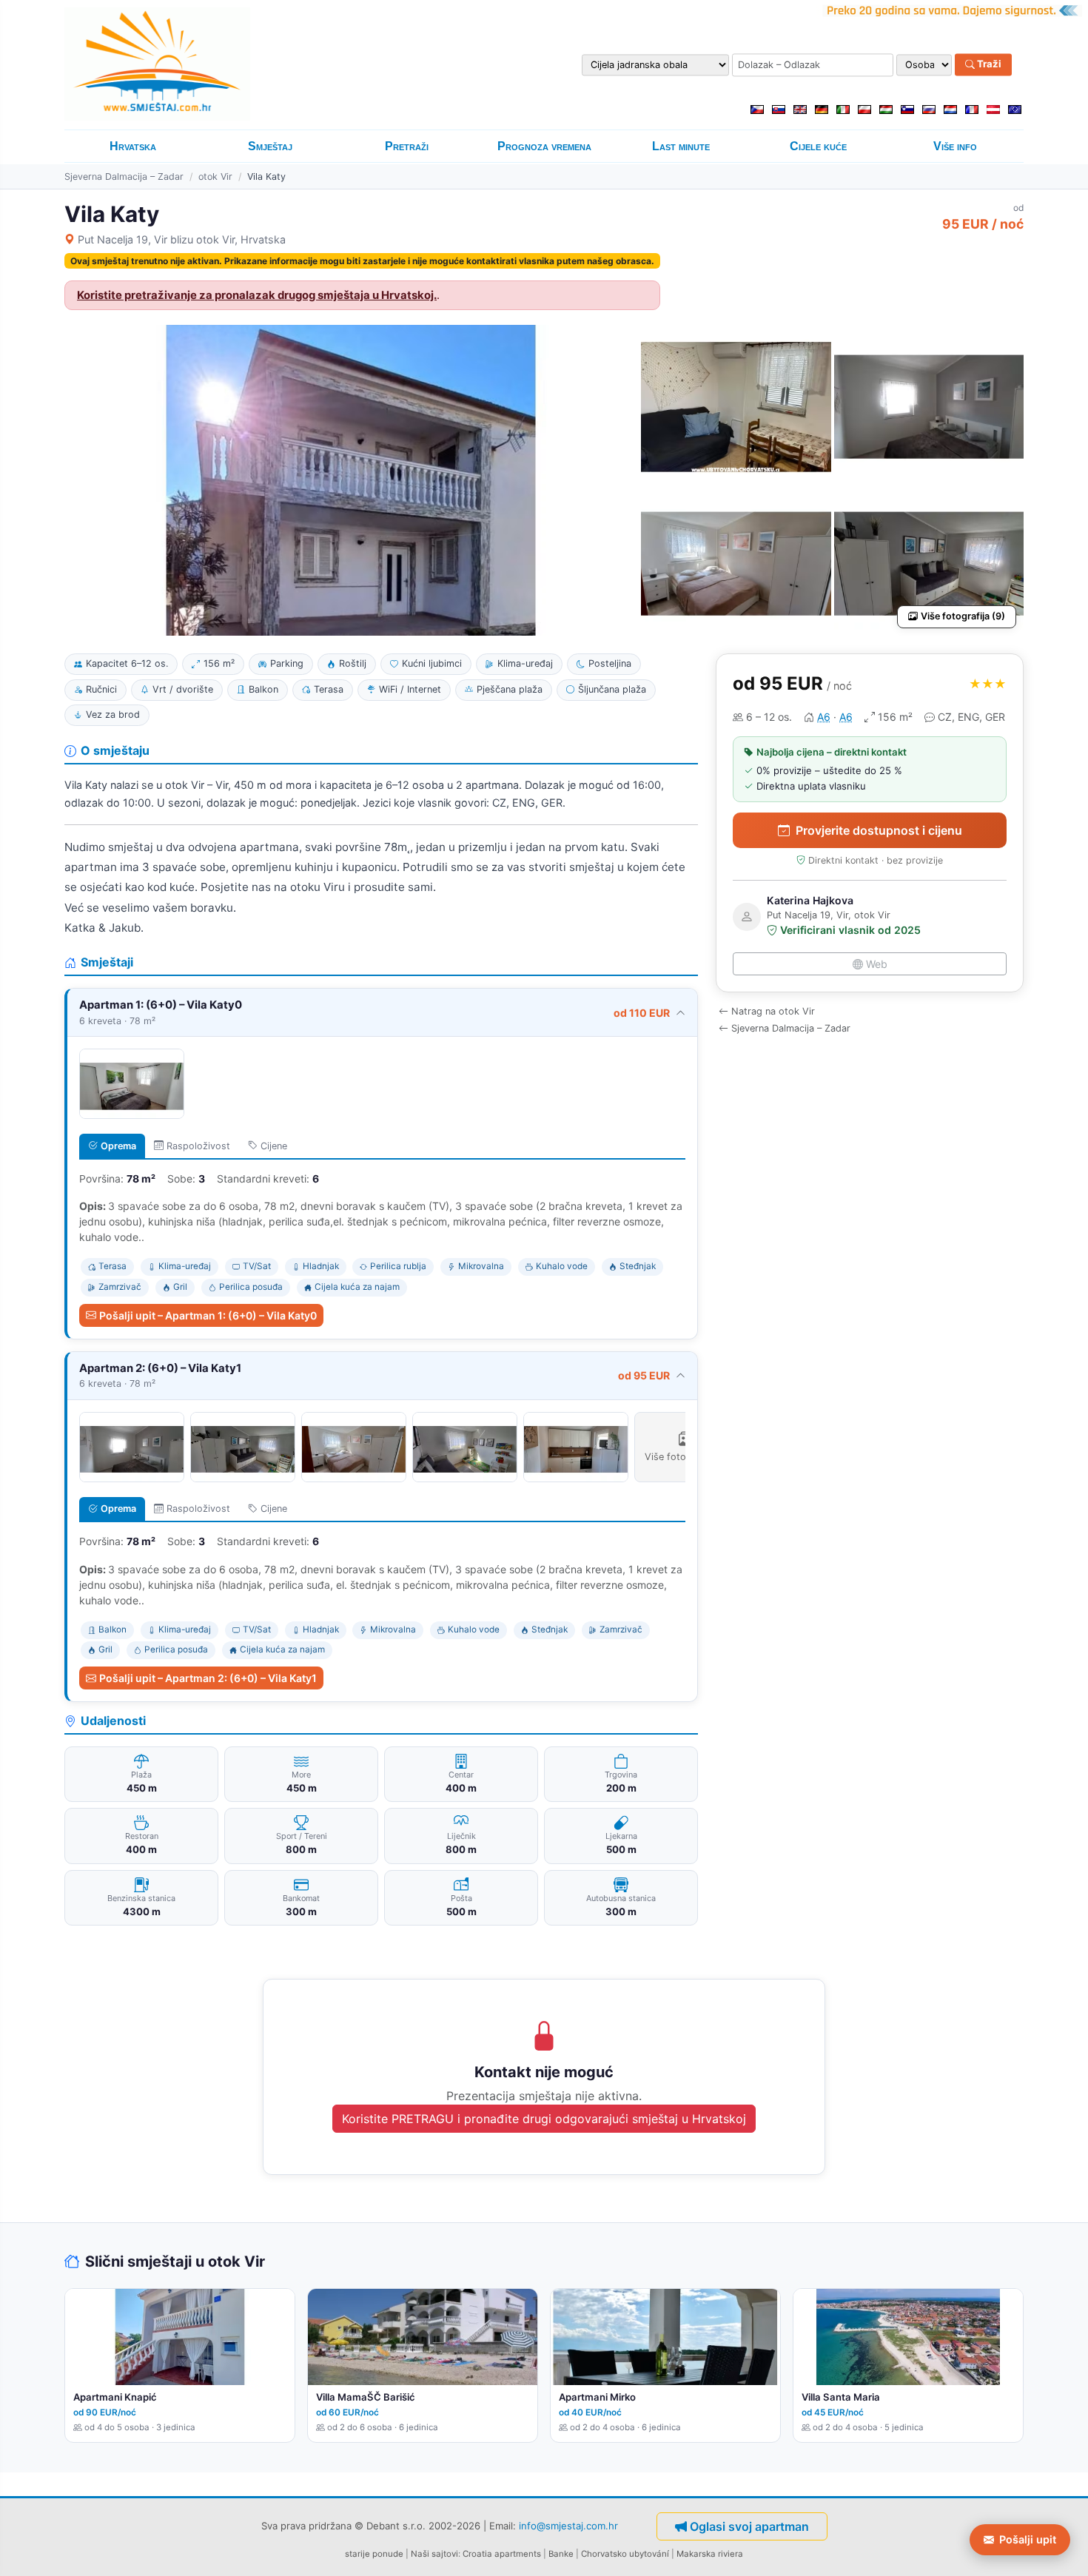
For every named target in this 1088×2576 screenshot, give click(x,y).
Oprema (118, 1146)
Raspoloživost (198, 1146)
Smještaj (270, 146)
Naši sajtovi (434, 2554)
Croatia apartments (502, 2554)
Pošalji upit (1028, 2539)
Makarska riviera (710, 2554)
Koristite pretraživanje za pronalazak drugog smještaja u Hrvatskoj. (257, 295)
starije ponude (374, 2554)
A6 (824, 717)
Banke (561, 2554)
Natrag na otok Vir (773, 1011)
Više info (955, 146)
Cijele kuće (818, 146)
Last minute (681, 146)
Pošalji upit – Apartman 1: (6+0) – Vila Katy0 (208, 1315)
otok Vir (215, 176)
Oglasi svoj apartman (749, 2526)
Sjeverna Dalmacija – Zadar (124, 176)
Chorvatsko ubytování (625, 2554)
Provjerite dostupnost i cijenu (879, 830)
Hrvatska (133, 146)
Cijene (274, 1146)
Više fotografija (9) (963, 616)
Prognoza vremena (544, 146)
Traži (988, 64)
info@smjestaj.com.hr (568, 2526)
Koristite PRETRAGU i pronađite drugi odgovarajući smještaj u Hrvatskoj (544, 2119)
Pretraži (407, 146)
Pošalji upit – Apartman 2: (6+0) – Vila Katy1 (208, 1678)
